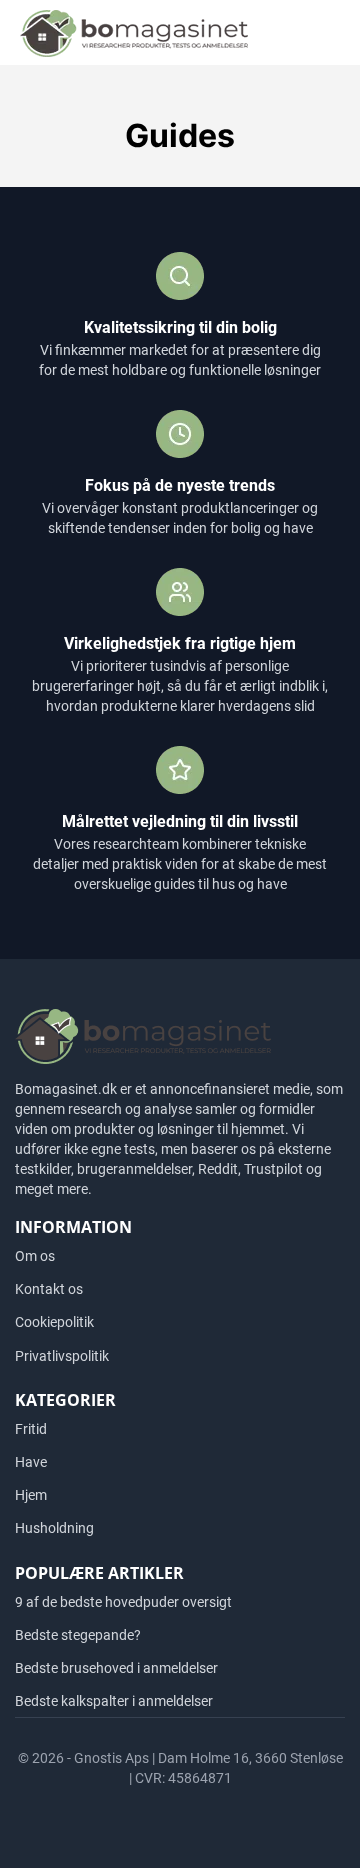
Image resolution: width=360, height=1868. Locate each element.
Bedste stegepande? (78, 1635)
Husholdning (54, 1528)
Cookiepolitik (54, 1322)
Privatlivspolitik (62, 1356)
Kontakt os (49, 1289)
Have (31, 1462)
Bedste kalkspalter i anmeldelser (114, 1701)
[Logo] (134, 32)
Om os (35, 1256)
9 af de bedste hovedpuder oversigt (123, 1602)
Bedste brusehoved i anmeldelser (116, 1668)
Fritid (31, 1429)
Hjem (31, 1495)
